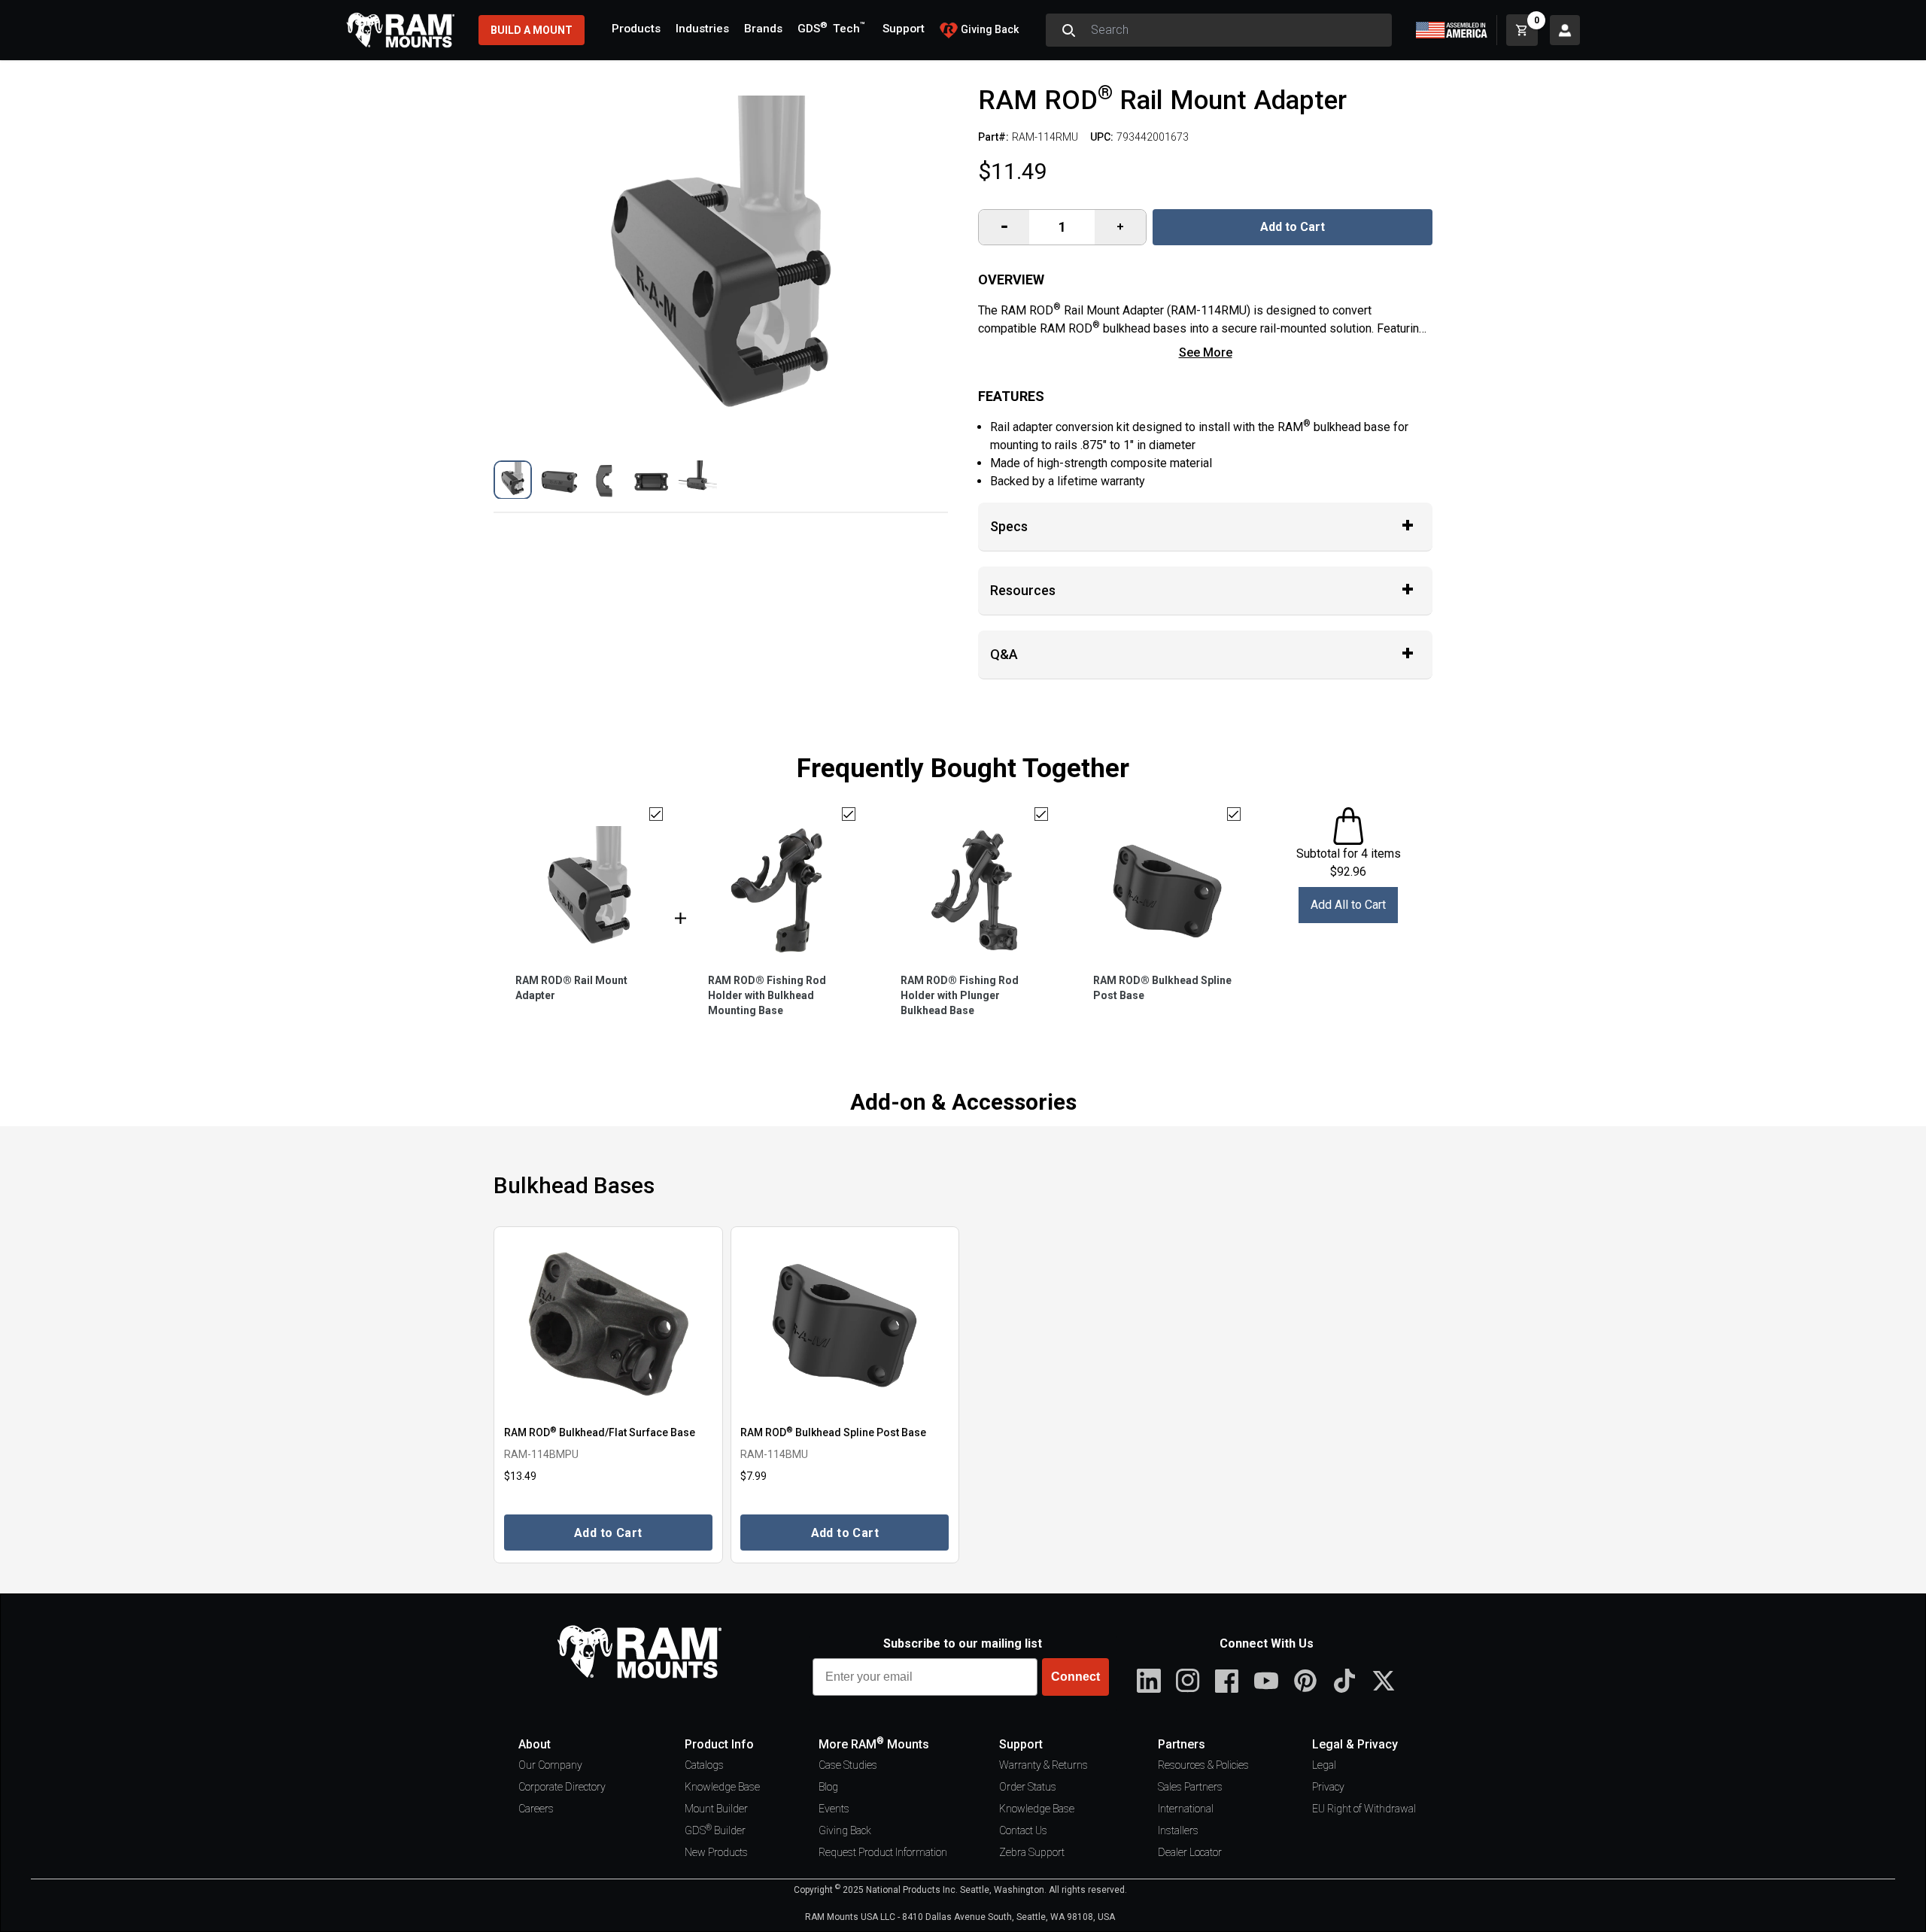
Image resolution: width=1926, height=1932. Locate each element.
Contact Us (1023, 1830)
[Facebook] (1227, 1681)
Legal (1324, 1765)
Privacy (1328, 1787)
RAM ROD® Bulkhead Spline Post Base (1162, 988)
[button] (513, 480)
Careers (536, 1809)
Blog (828, 1787)
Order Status (1028, 1787)
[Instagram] (1188, 1681)
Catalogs (704, 1765)
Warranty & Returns (1044, 1765)
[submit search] (1068, 30)
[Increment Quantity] (1004, 227)
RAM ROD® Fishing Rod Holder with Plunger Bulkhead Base (960, 995)
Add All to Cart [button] (1348, 905)
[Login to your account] (1565, 30)
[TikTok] (1344, 1681)
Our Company (550, 1765)
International (1186, 1809)
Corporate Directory (562, 1787)
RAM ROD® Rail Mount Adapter (571, 988)
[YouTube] (1266, 1681)
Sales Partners (1190, 1787)
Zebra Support (1032, 1852)
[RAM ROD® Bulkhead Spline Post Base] (845, 1324)
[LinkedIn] (1149, 1681)
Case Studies (848, 1765)
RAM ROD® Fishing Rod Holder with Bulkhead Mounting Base (767, 995)
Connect (1075, 1677)
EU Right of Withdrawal (1364, 1809)
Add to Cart (1293, 227)
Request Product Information (883, 1852)
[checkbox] (656, 814)
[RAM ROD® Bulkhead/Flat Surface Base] (608, 1324)
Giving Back (845, 1830)
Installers (1178, 1830)
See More (1206, 352)
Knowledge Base (722, 1787)
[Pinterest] (1305, 1681)
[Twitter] (1384, 1681)
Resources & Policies (1203, 1765)
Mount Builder (716, 1809)
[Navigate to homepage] (400, 30)
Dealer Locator (1190, 1852)
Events (834, 1809)
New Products (716, 1852)
